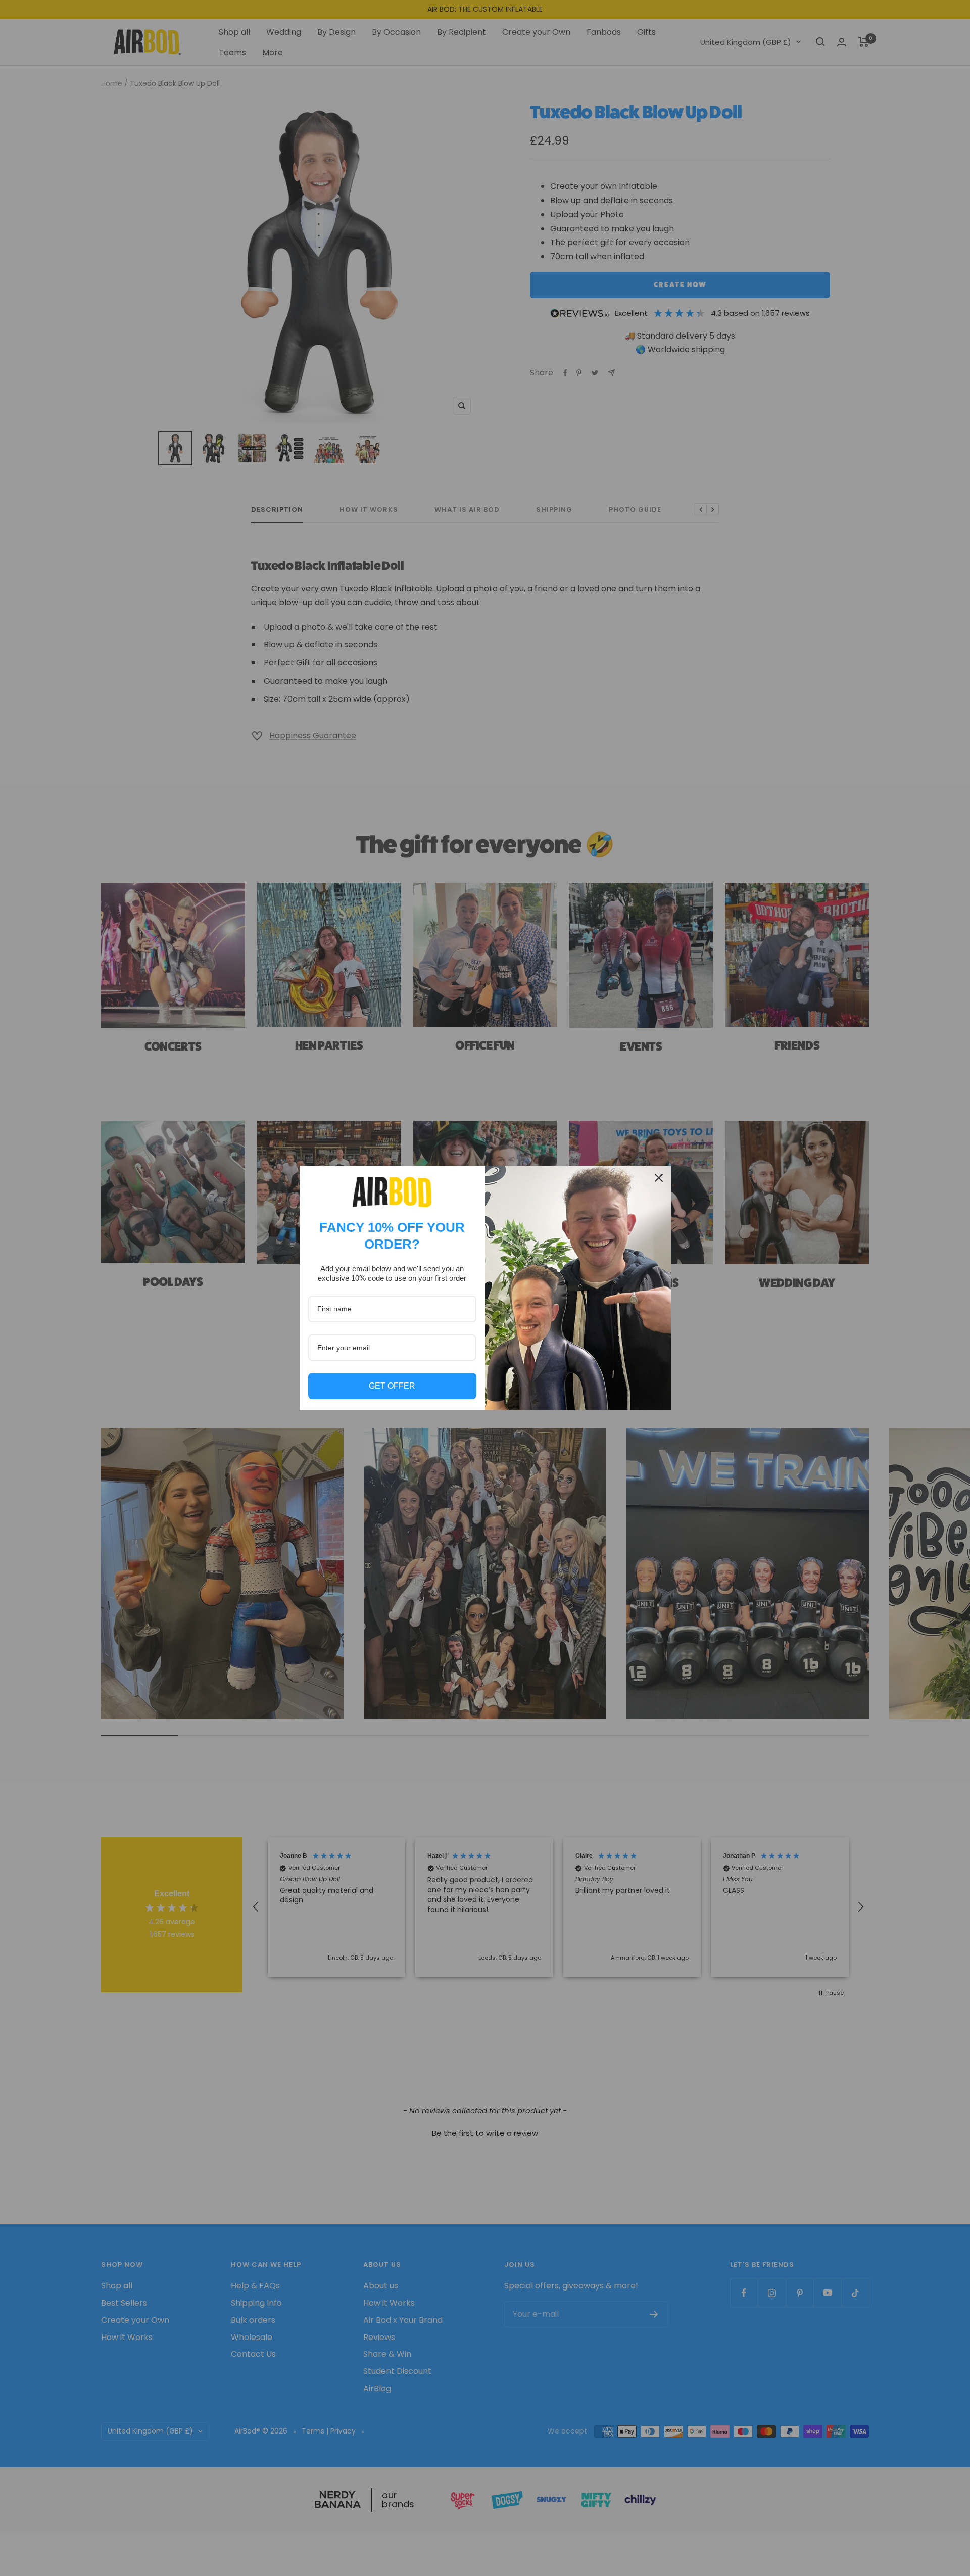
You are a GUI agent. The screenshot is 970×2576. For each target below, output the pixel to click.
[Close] (659, 1178)
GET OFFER (392, 1386)
